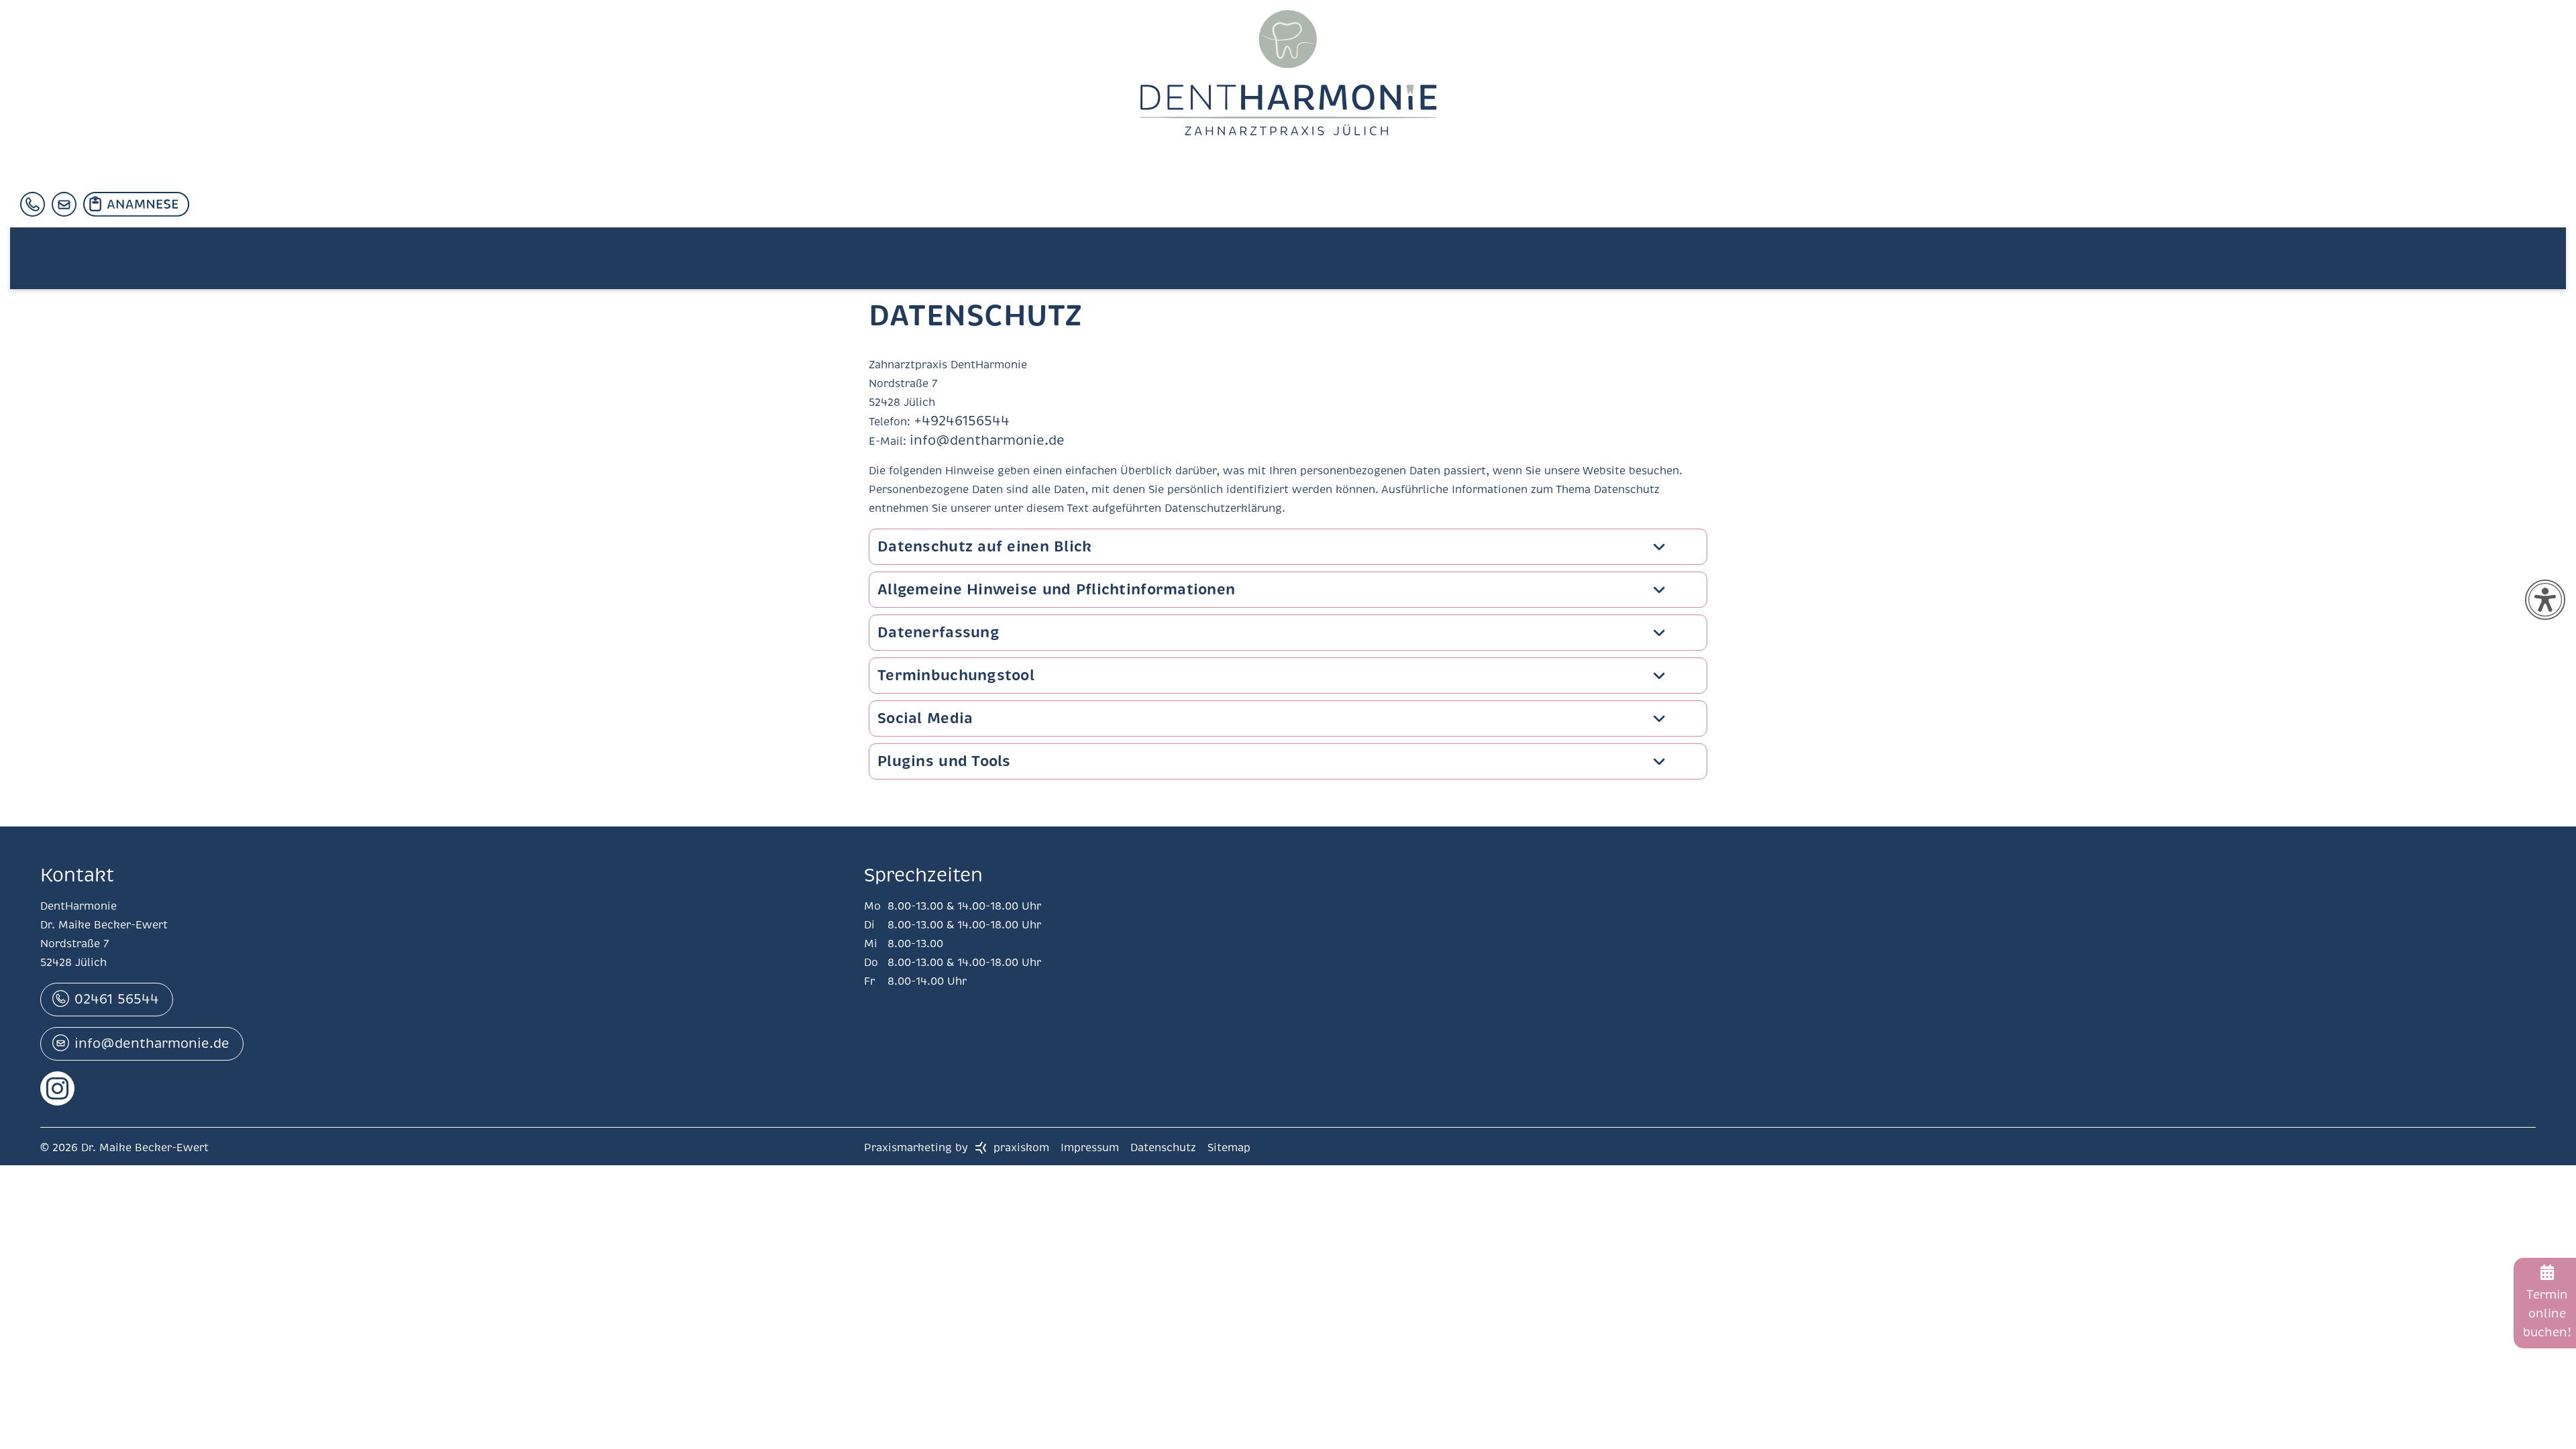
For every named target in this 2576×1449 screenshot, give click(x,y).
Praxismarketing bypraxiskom (957, 1146)
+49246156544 (952, 421)
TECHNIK (577, 266)
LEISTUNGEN (261, 266)
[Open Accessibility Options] (2545, 600)
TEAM (113, 266)
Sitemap (1229, 1146)
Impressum (1091, 1146)
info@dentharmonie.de (971, 440)
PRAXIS (175, 266)
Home (54, 266)
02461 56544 (117, 998)
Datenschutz (1165, 1146)
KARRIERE (660, 266)
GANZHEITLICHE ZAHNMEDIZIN (425, 266)
